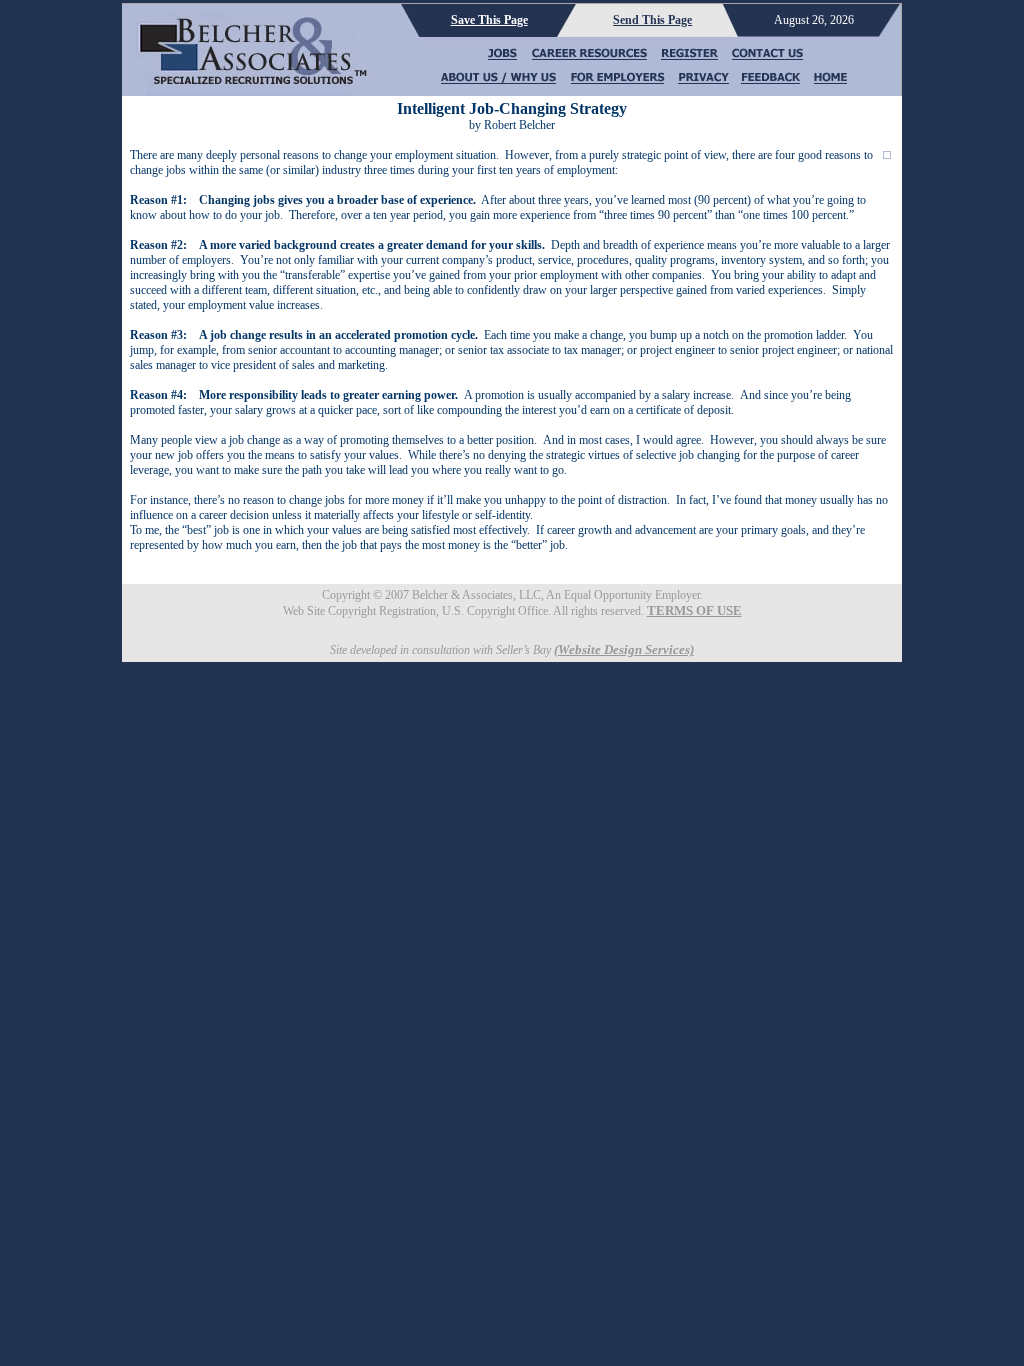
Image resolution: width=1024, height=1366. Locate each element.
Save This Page (489, 20)
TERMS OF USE (694, 610)
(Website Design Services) (624, 649)
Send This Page (652, 20)
